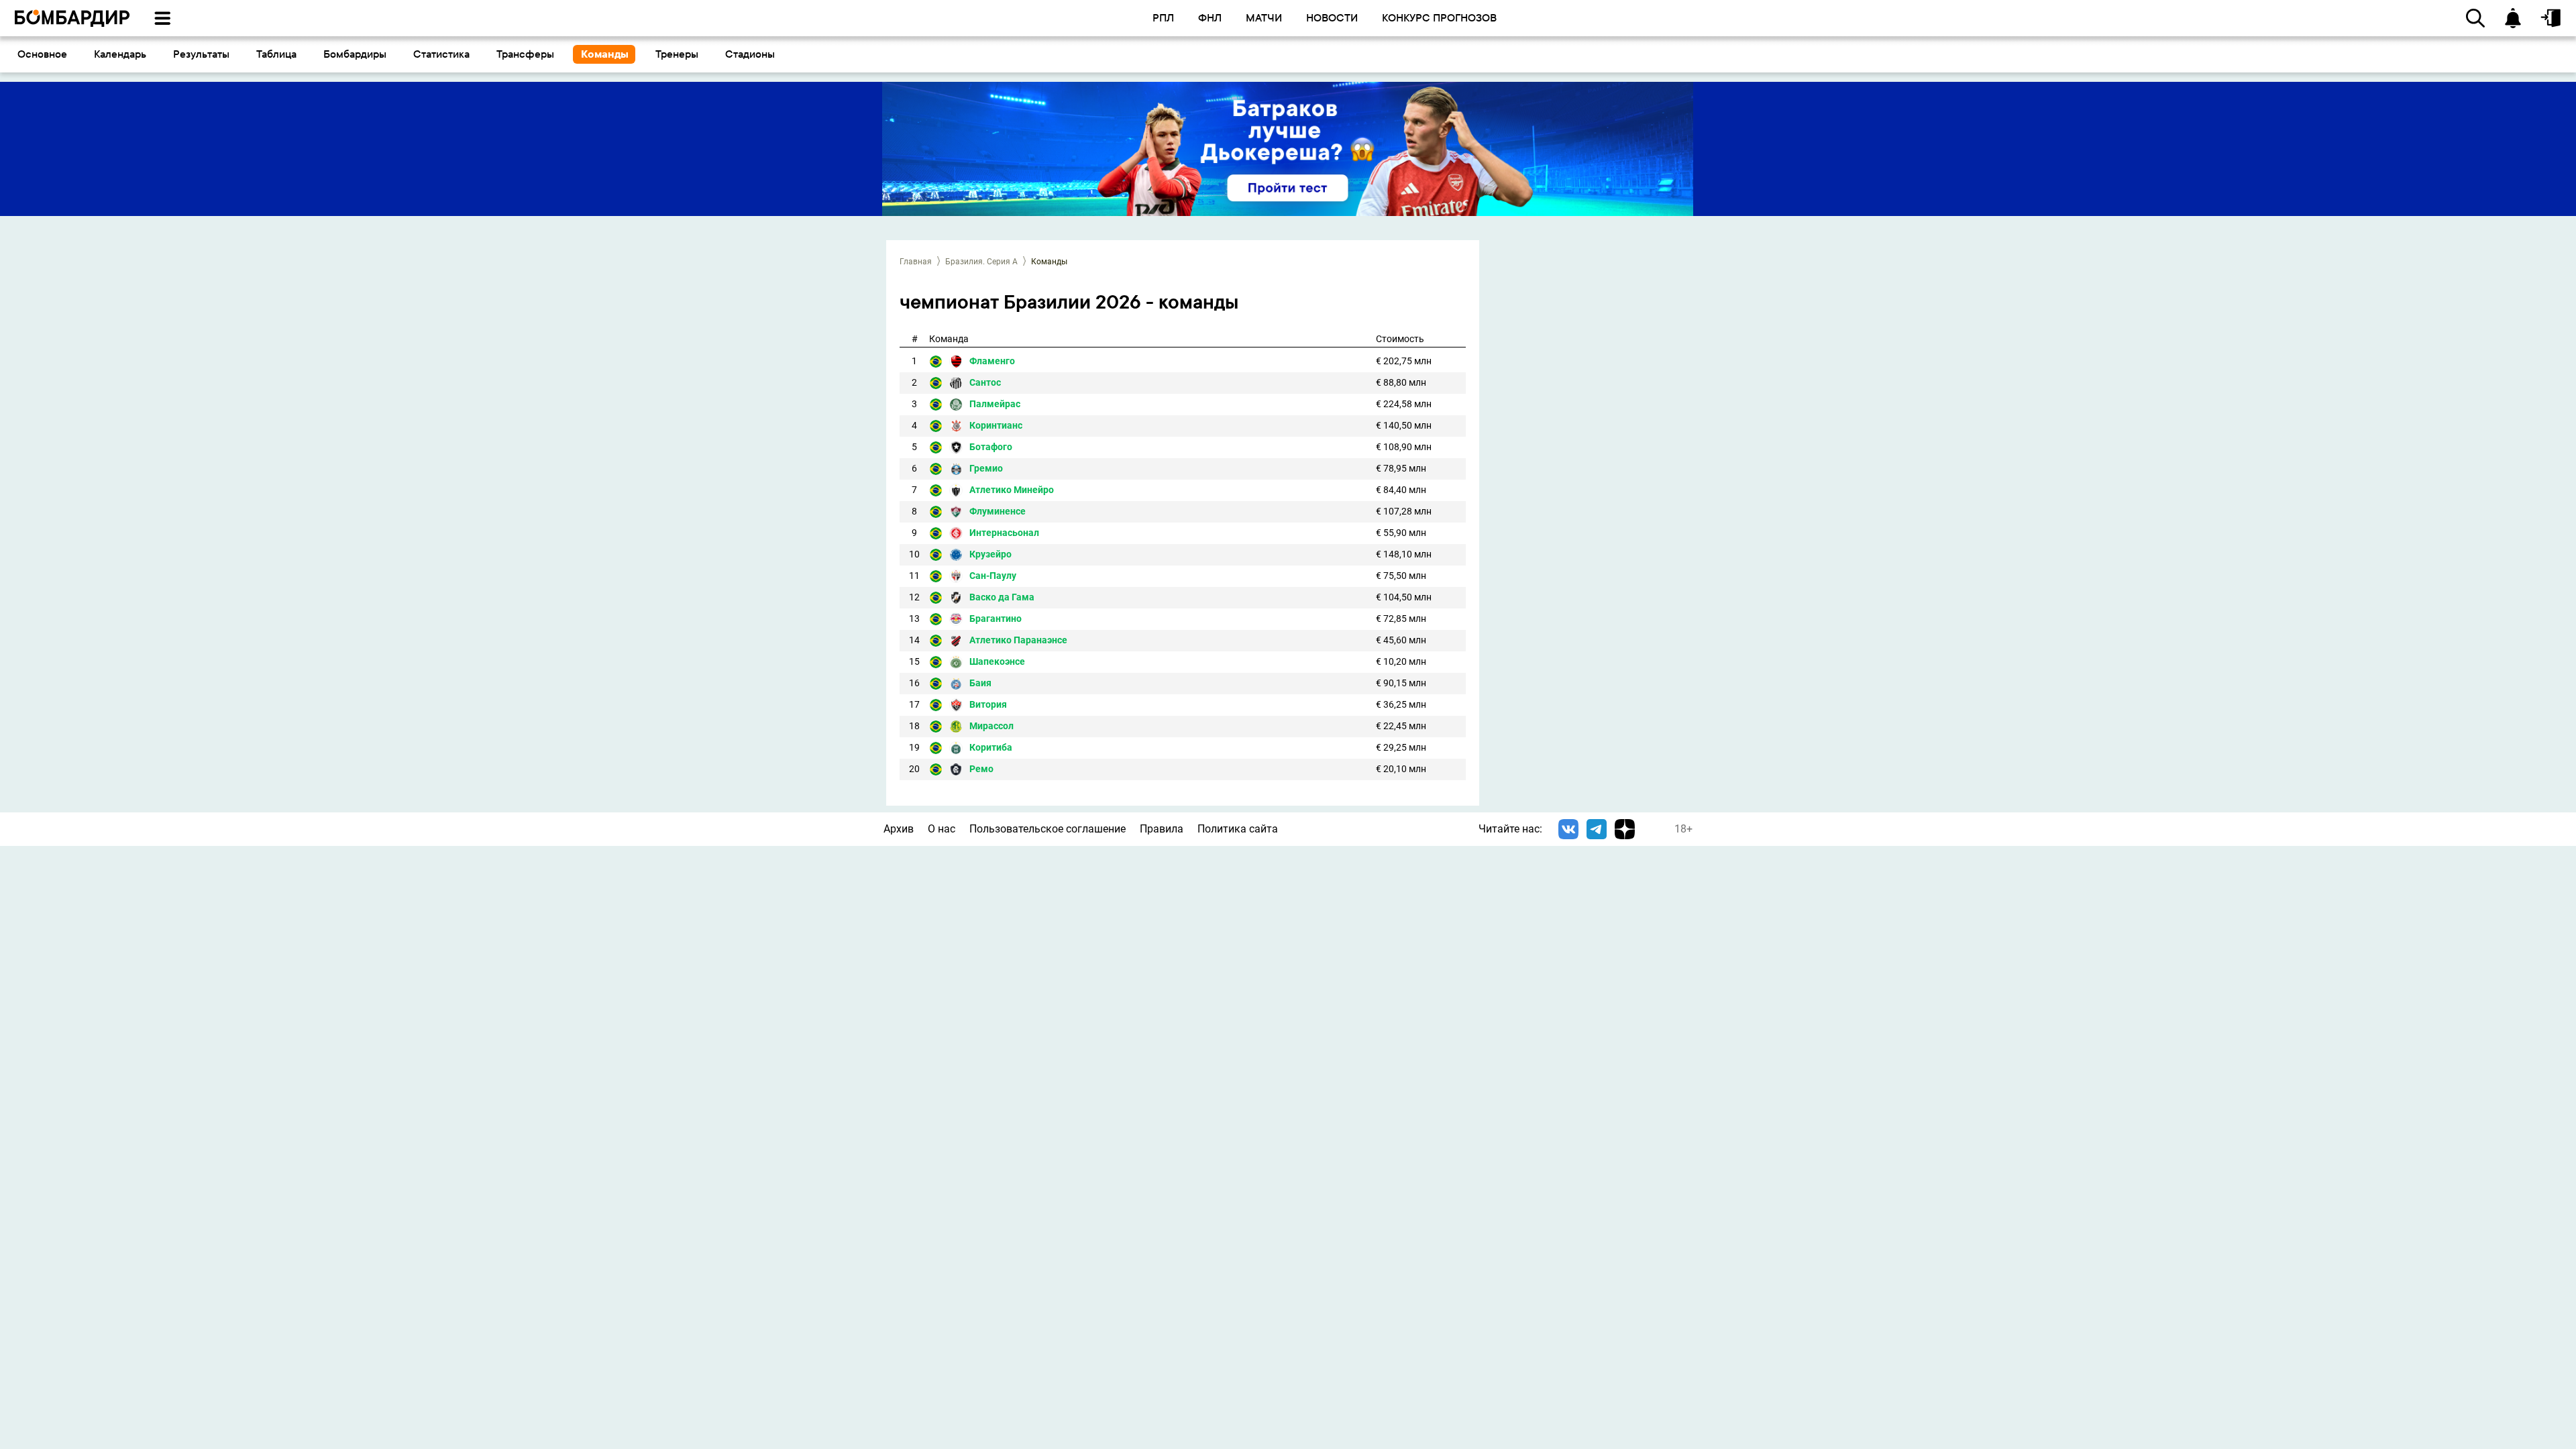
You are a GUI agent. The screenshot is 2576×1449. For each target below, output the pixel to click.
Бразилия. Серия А (981, 262)
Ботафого (991, 447)
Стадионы (750, 54)
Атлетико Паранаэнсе (1018, 640)
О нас (942, 829)
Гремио (986, 469)
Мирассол (991, 726)
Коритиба (991, 748)
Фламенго (992, 361)
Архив (899, 829)
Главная (916, 262)
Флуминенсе (998, 512)
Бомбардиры (355, 54)
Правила (1162, 829)
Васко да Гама (1002, 597)
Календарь (120, 54)
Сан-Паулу (993, 576)
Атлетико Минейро (1012, 490)
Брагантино (996, 619)
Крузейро (990, 554)
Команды (605, 54)
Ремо (981, 769)
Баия (980, 683)
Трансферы (525, 54)
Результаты (201, 54)
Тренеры (677, 54)
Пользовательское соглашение (1048, 829)
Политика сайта (1238, 829)
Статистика (441, 54)
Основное (42, 54)
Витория (988, 705)
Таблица (276, 54)
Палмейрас (995, 404)
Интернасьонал (1004, 533)
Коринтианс (996, 426)
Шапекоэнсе (997, 662)
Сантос (985, 383)
